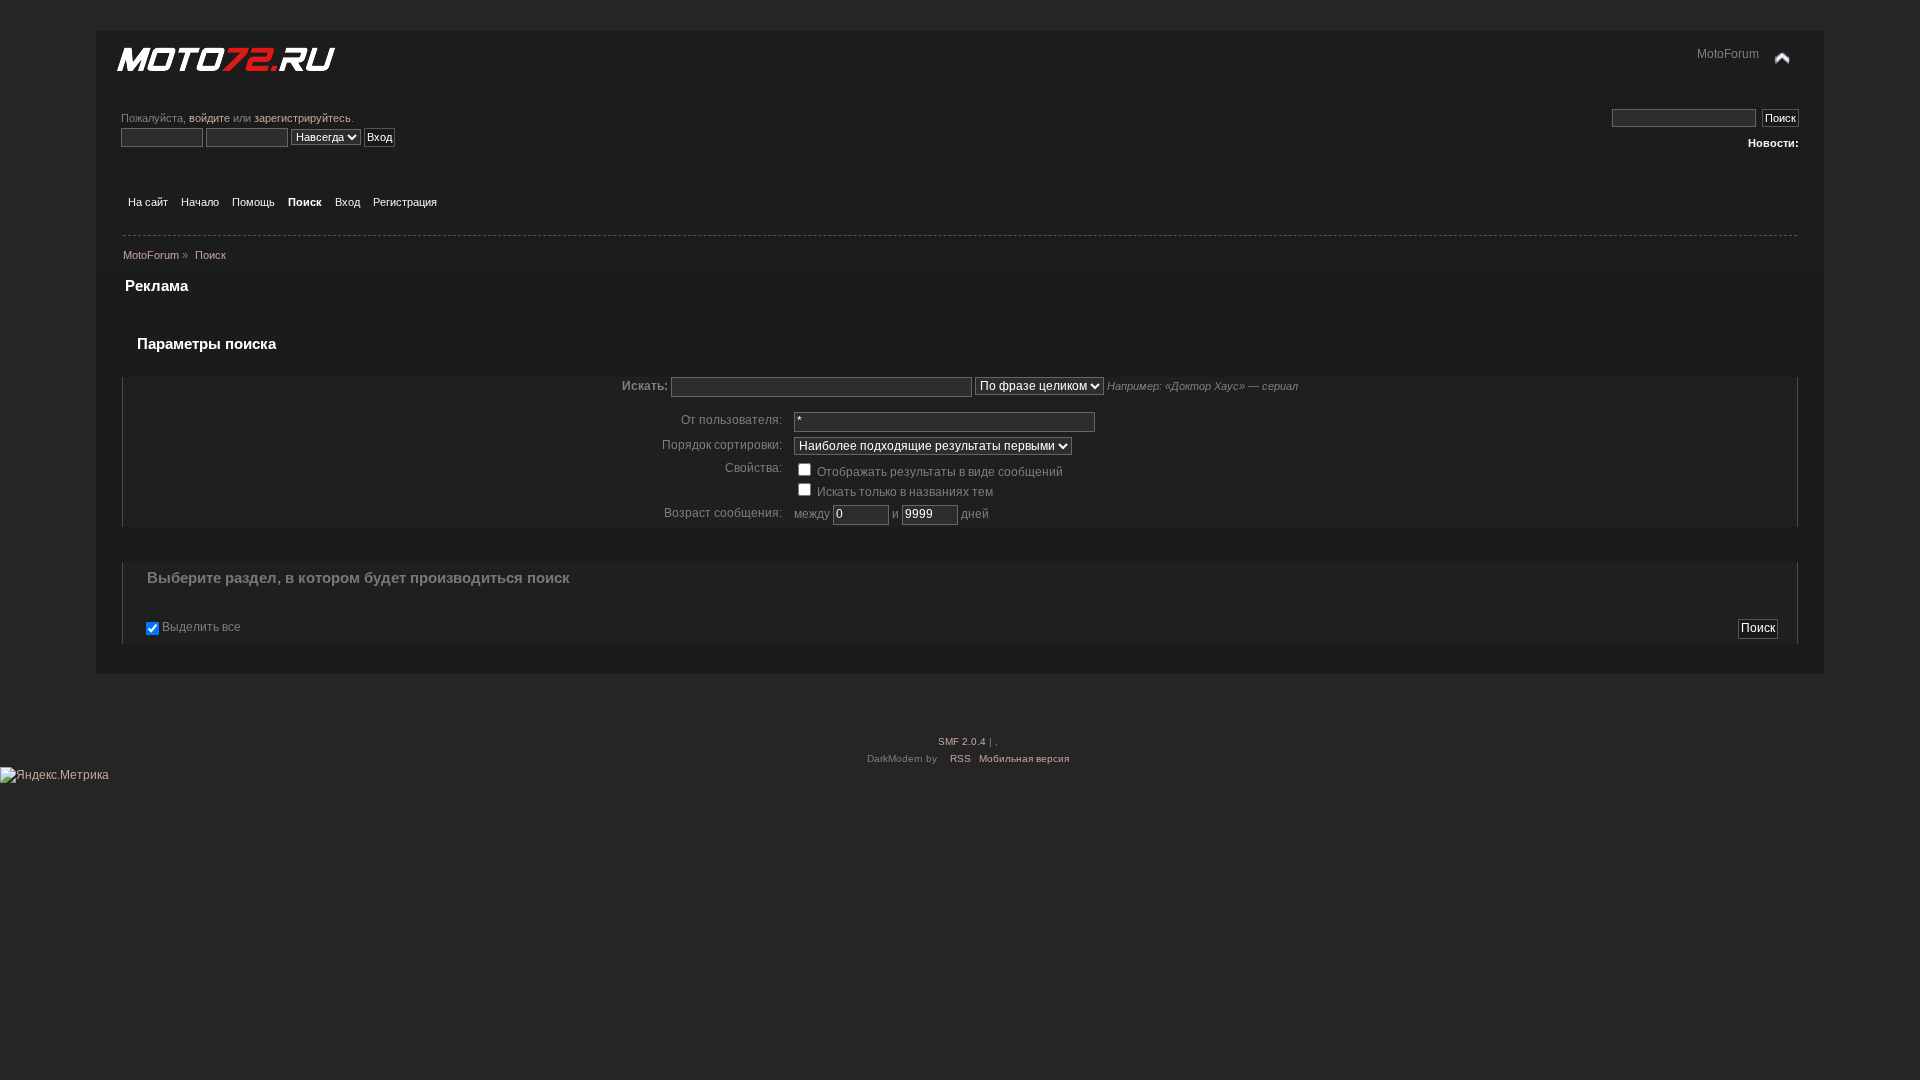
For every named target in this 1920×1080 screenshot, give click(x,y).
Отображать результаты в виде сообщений (938, 472)
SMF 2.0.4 (962, 741)
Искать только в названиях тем (903, 492)
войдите (209, 118)
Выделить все (201, 627)
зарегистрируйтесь (302, 118)
